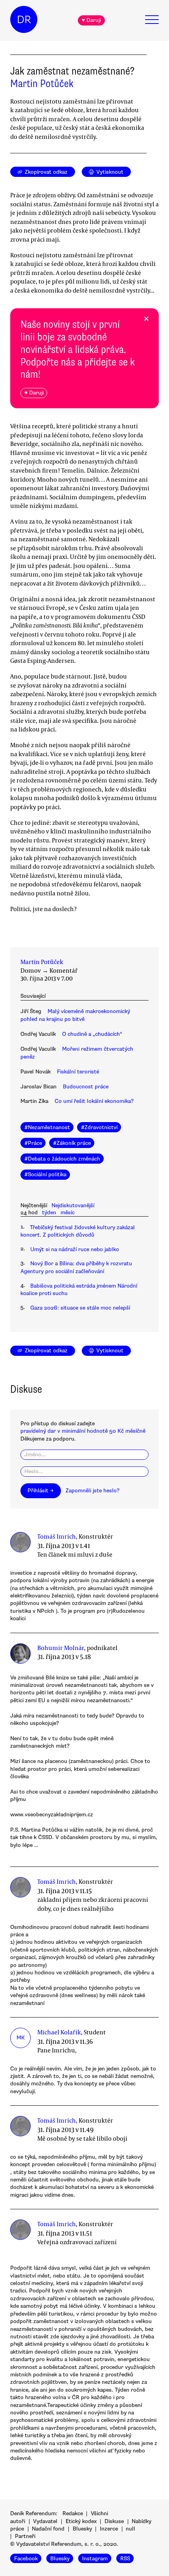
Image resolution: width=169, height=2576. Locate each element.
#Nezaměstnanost (47, 1127)
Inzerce (109, 2529)
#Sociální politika (45, 1174)
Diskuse (114, 2521)
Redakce (73, 2513)
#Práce (33, 1143)
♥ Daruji (91, 20)
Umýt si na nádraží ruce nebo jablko (75, 1249)
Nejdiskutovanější (73, 1205)
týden (49, 1213)
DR (24, 20)
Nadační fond (48, 2529)
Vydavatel (45, 2521)
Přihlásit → (40, 1491)
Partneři (25, 2536)
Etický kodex (81, 2521)
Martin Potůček (42, 84)
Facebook (26, 2559)
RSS (125, 2559)
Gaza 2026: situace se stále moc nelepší (80, 1308)
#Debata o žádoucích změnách (62, 1159)
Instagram (95, 2559)
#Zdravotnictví (99, 1127)
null (130, 2529)
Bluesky (82, 2529)
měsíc (68, 1213)
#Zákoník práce (72, 1143)
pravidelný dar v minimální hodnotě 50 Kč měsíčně (83, 1431)
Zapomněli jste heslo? (93, 1491)
